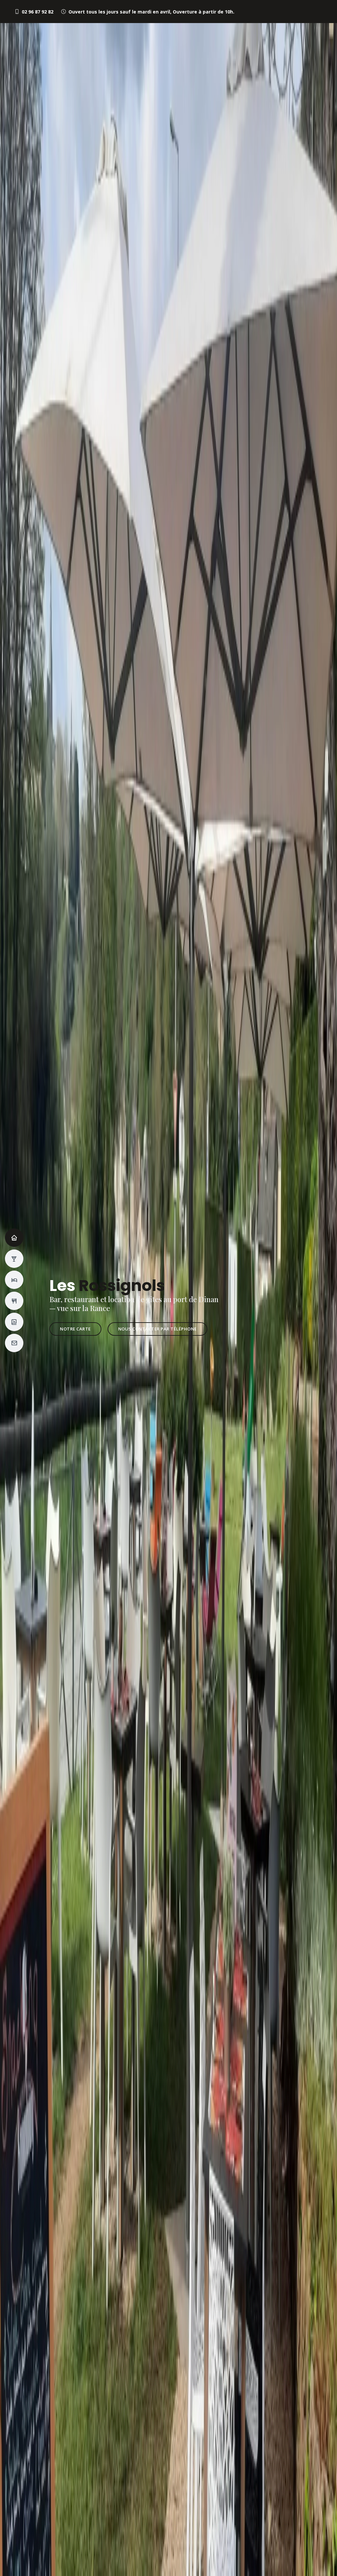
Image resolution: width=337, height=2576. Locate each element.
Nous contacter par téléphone (157, 1329)
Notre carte (75, 1329)
